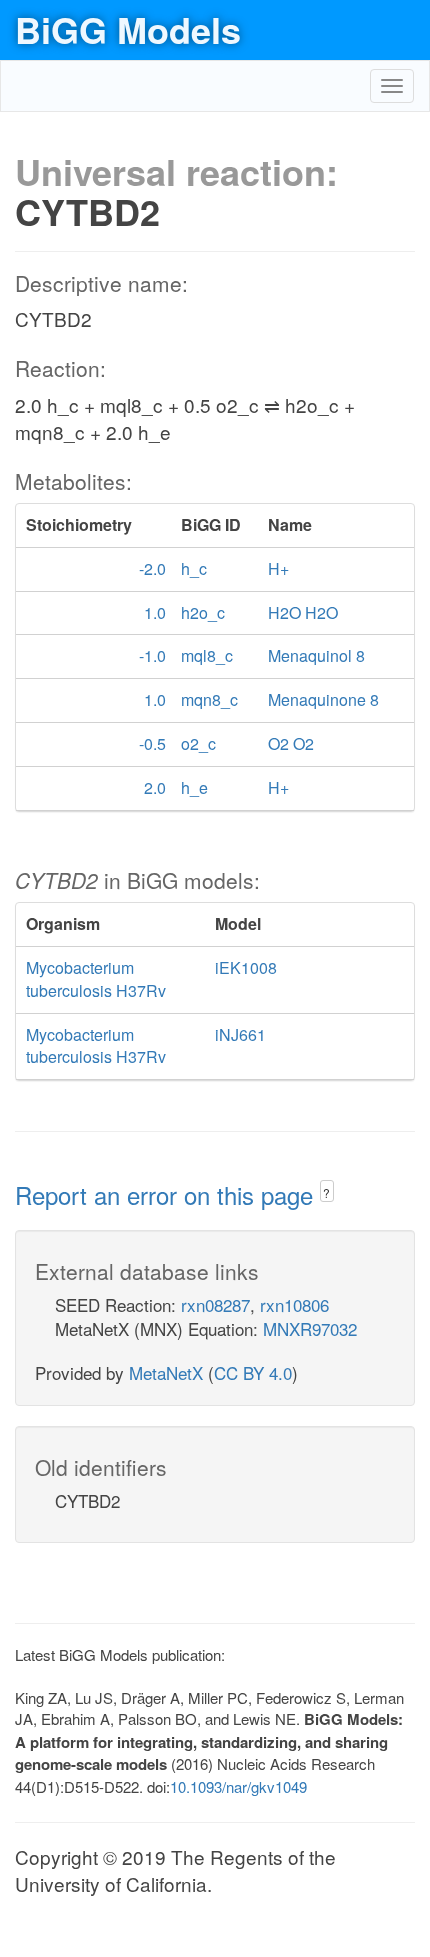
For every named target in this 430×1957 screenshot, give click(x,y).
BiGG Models (128, 29)
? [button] (326, 1192)
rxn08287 (215, 1304)
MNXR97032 (310, 1328)
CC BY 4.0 (253, 1372)
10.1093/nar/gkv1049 (238, 1786)
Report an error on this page (167, 1194)
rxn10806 (294, 1304)
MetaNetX (166, 1372)
